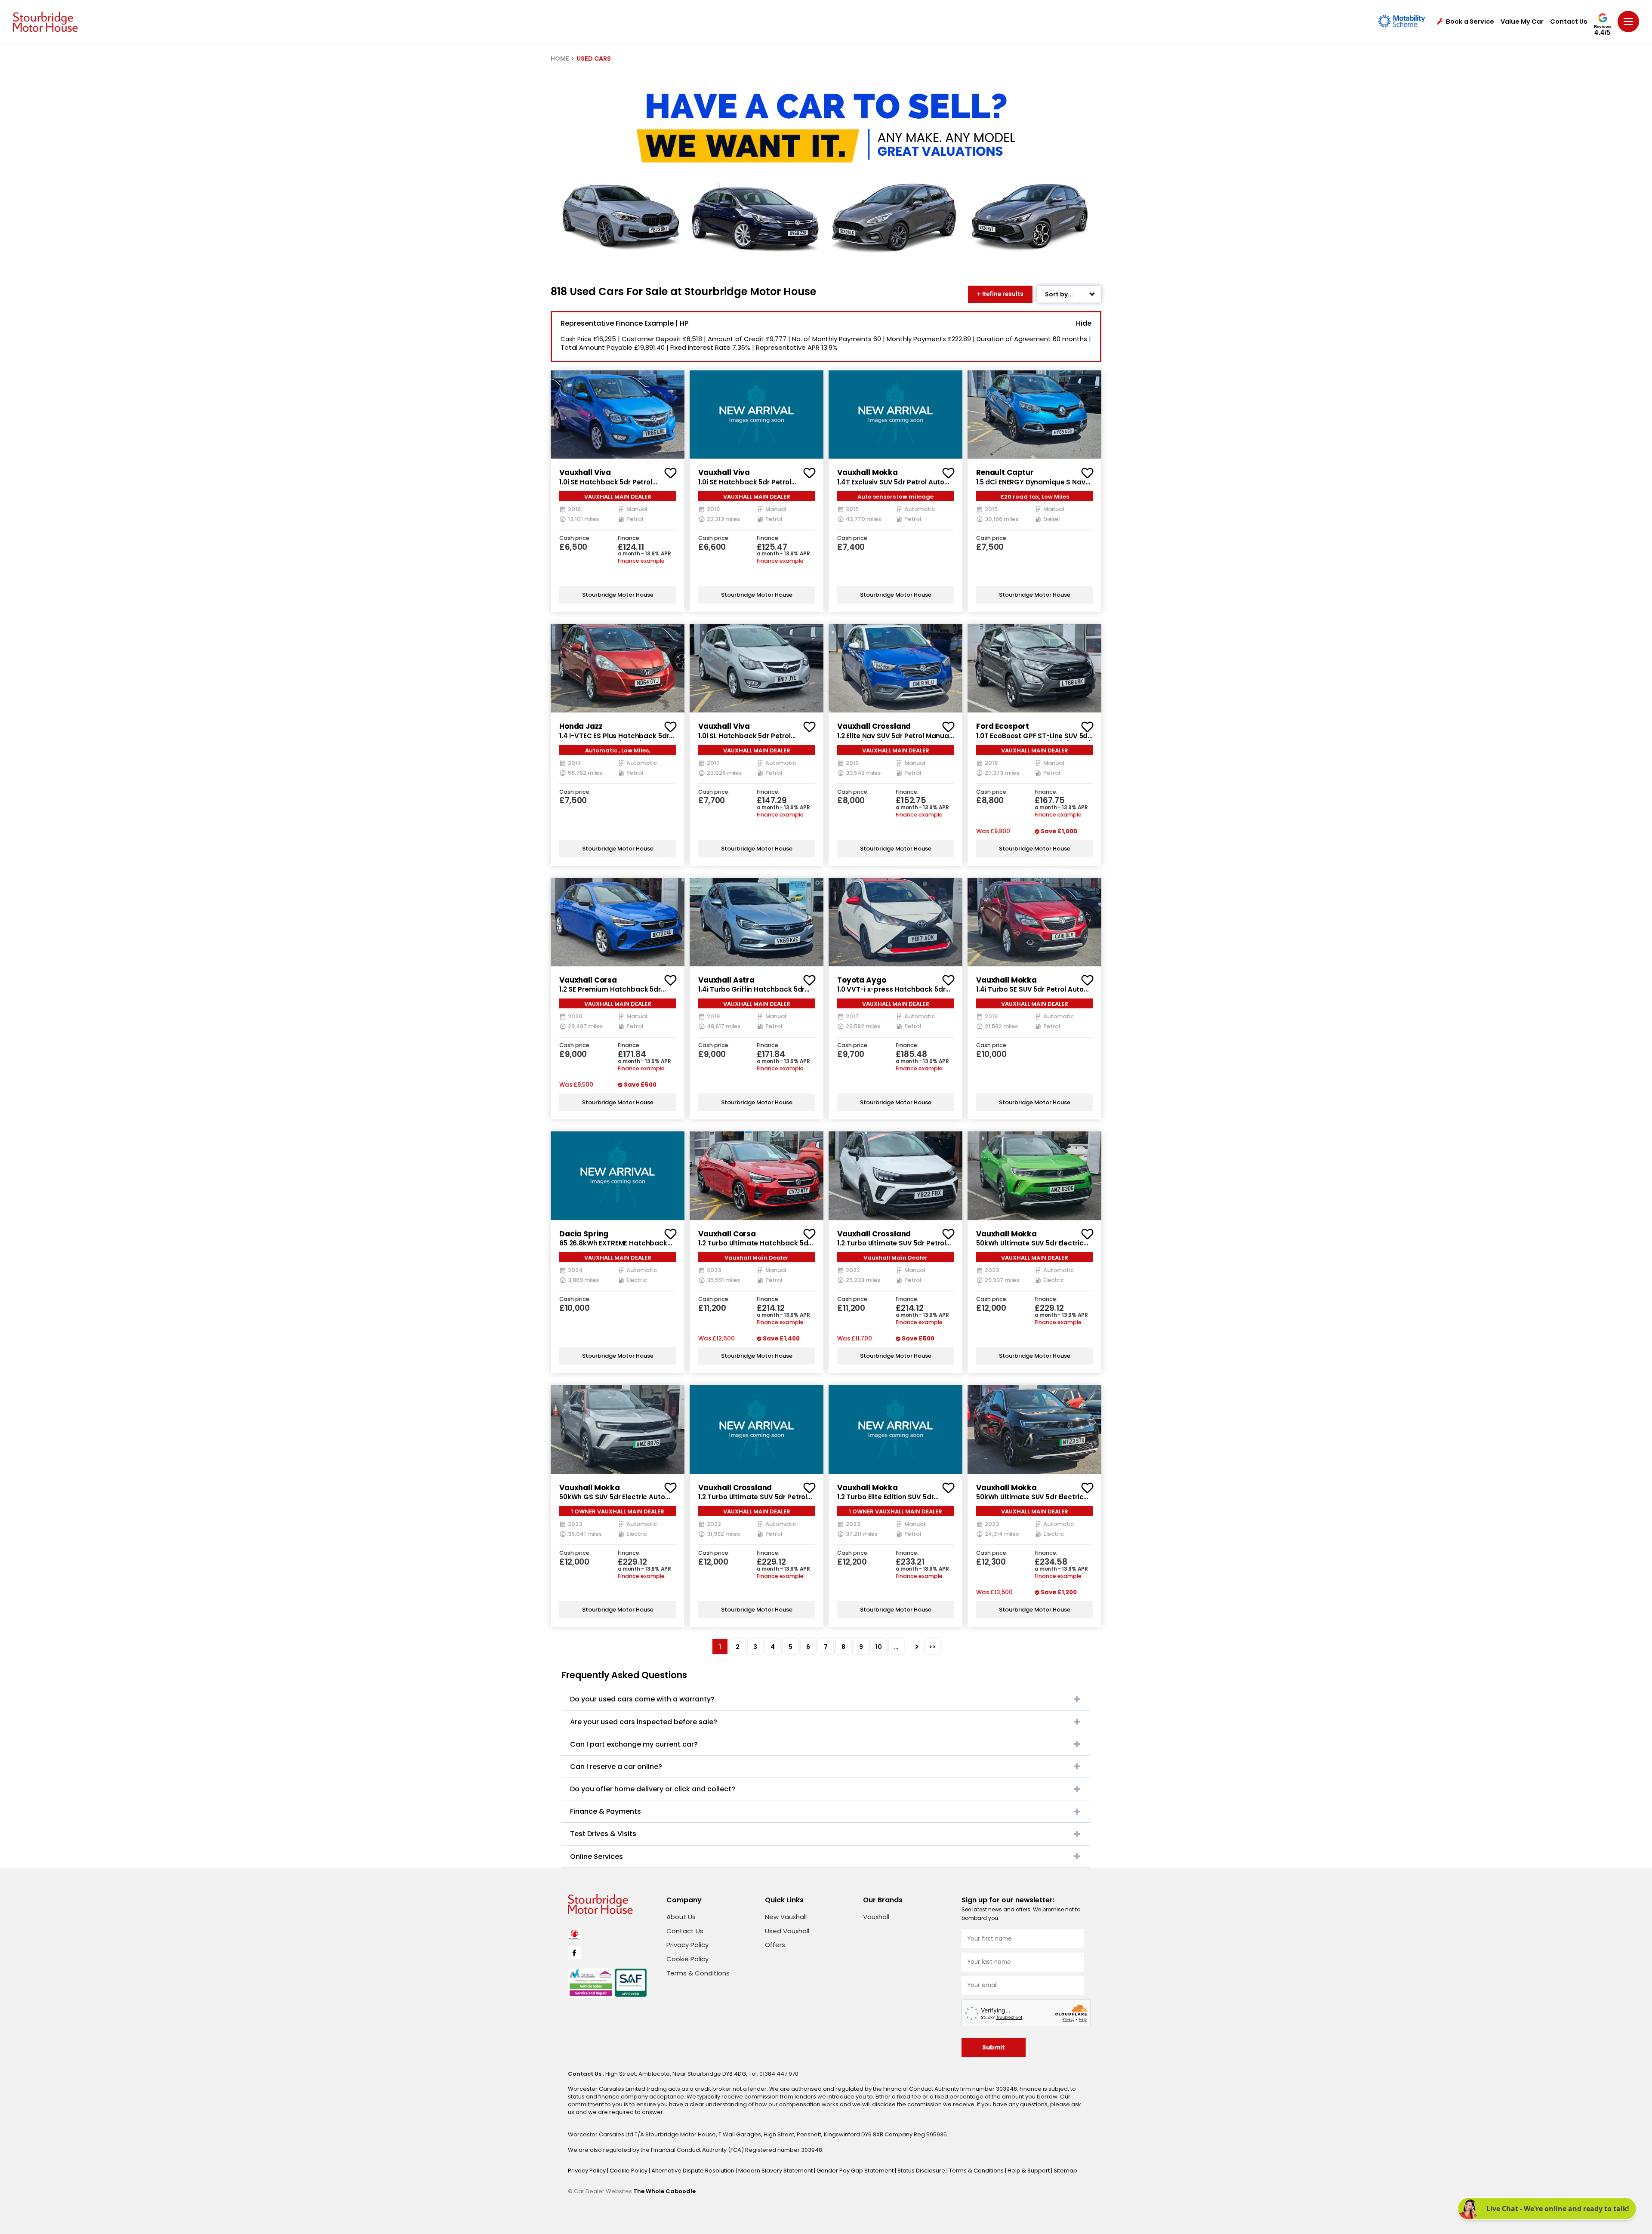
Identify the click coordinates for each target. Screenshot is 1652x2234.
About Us (681, 1917)
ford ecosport (1003, 726)
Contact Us (1569, 22)
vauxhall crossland (874, 726)
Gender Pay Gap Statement (856, 2171)
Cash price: (575, 538)
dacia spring (584, 1234)
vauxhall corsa (588, 980)
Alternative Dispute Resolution (693, 2171)
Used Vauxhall (787, 1931)
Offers (775, 1945)
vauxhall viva (585, 472)
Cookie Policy (687, 1959)
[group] (618, 414)
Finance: (629, 538)
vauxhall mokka (868, 472)
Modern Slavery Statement (776, 2171)
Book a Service (1470, 22)
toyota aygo (861, 980)
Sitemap (1065, 2171)
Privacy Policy (687, 1945)
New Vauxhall (786, 1917)
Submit (994, 2048)
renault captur (1005, 472)
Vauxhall (876, 1917)
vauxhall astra (726, 980)
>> (932, 1647)
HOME (560, 59)
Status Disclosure (922, 2171)
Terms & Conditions (698, 1973)
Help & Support (1029, 2171)
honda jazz (581, 726)
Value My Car (1522, 22)
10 (879, 1647)
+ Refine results (1000, 294)
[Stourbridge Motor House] (45, 22)
